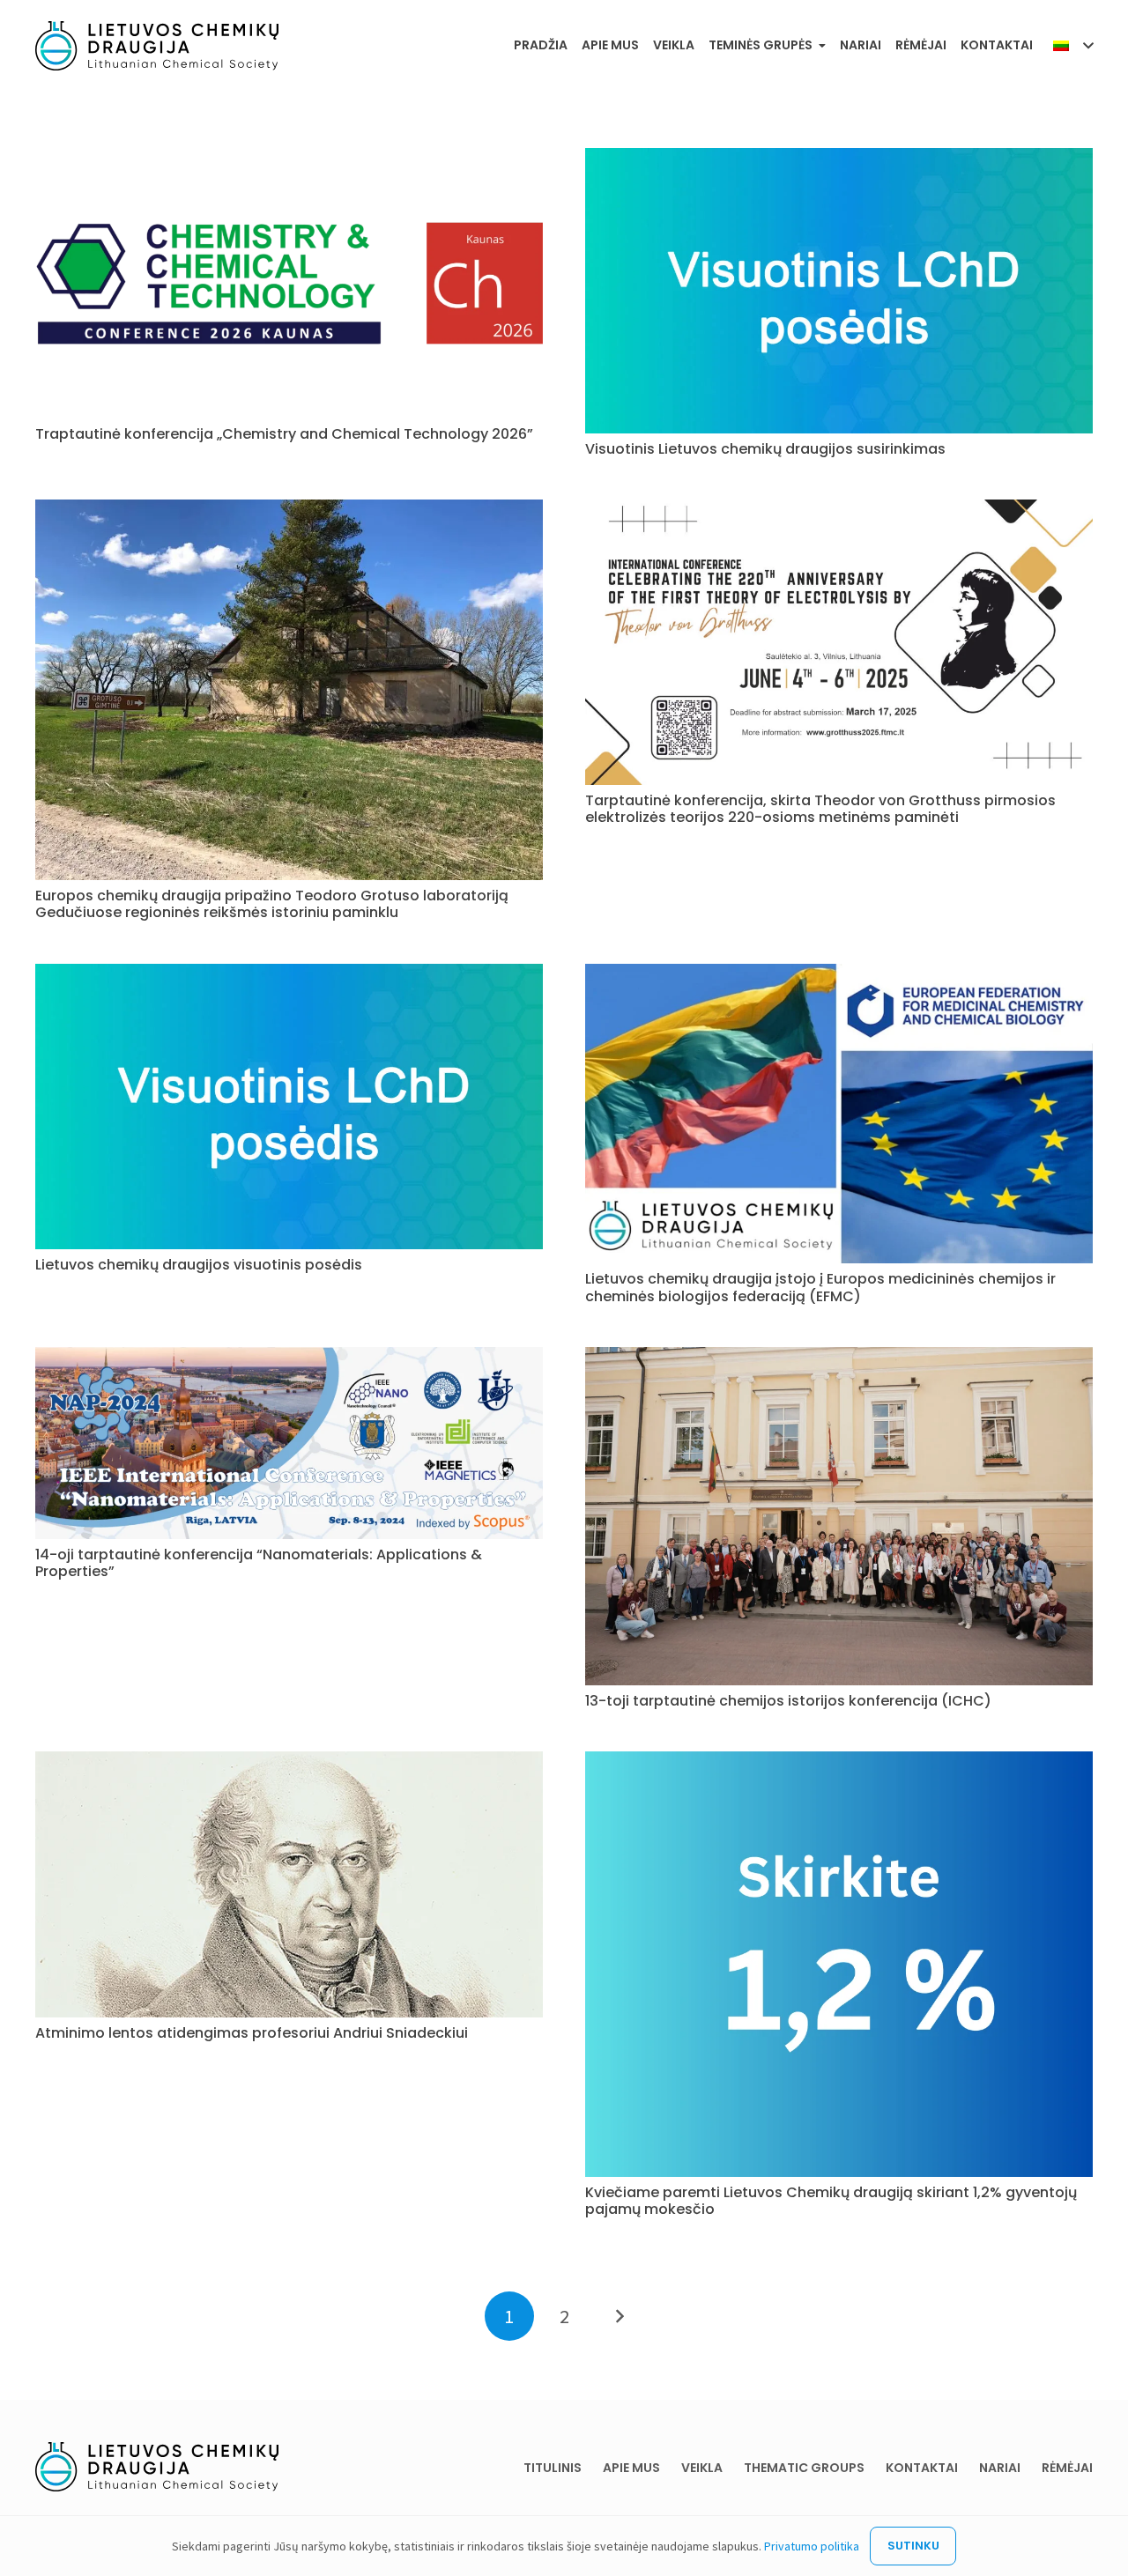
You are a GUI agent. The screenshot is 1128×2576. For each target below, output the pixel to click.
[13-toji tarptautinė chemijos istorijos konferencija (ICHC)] (839, 1357)
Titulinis (553, 2468)
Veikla (702, 2468)
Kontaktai (922, 2468)
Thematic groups (804, 2468)
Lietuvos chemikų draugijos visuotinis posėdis (199, 1265)
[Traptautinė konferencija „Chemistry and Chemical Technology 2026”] (289, 158)
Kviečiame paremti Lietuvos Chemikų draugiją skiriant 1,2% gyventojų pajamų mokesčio (831, 2201)
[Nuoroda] (157, 46)
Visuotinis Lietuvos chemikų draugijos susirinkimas (765, 449)
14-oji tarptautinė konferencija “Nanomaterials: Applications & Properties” (259, 1563)
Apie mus (631, 2468)
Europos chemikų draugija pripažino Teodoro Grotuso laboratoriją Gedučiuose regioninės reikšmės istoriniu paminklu (272, 904)
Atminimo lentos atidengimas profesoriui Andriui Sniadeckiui (252, 2033)
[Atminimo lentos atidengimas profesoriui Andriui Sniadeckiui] (289, 1761)
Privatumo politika (812, 2546)
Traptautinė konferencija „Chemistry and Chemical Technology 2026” (284, 434)
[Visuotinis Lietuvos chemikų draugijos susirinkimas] (839, 158)
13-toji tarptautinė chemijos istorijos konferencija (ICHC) (788, 1701)
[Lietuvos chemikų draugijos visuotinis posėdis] (289, 973)
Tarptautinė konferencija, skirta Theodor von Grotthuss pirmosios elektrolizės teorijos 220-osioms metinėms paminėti (820, 809)
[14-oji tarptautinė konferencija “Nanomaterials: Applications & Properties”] (289, 1357)
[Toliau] (619, 2316)
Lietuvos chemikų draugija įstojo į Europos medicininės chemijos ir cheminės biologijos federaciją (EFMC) (820, 1287)
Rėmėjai (1067, 2468)
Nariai (1000, 2468)
